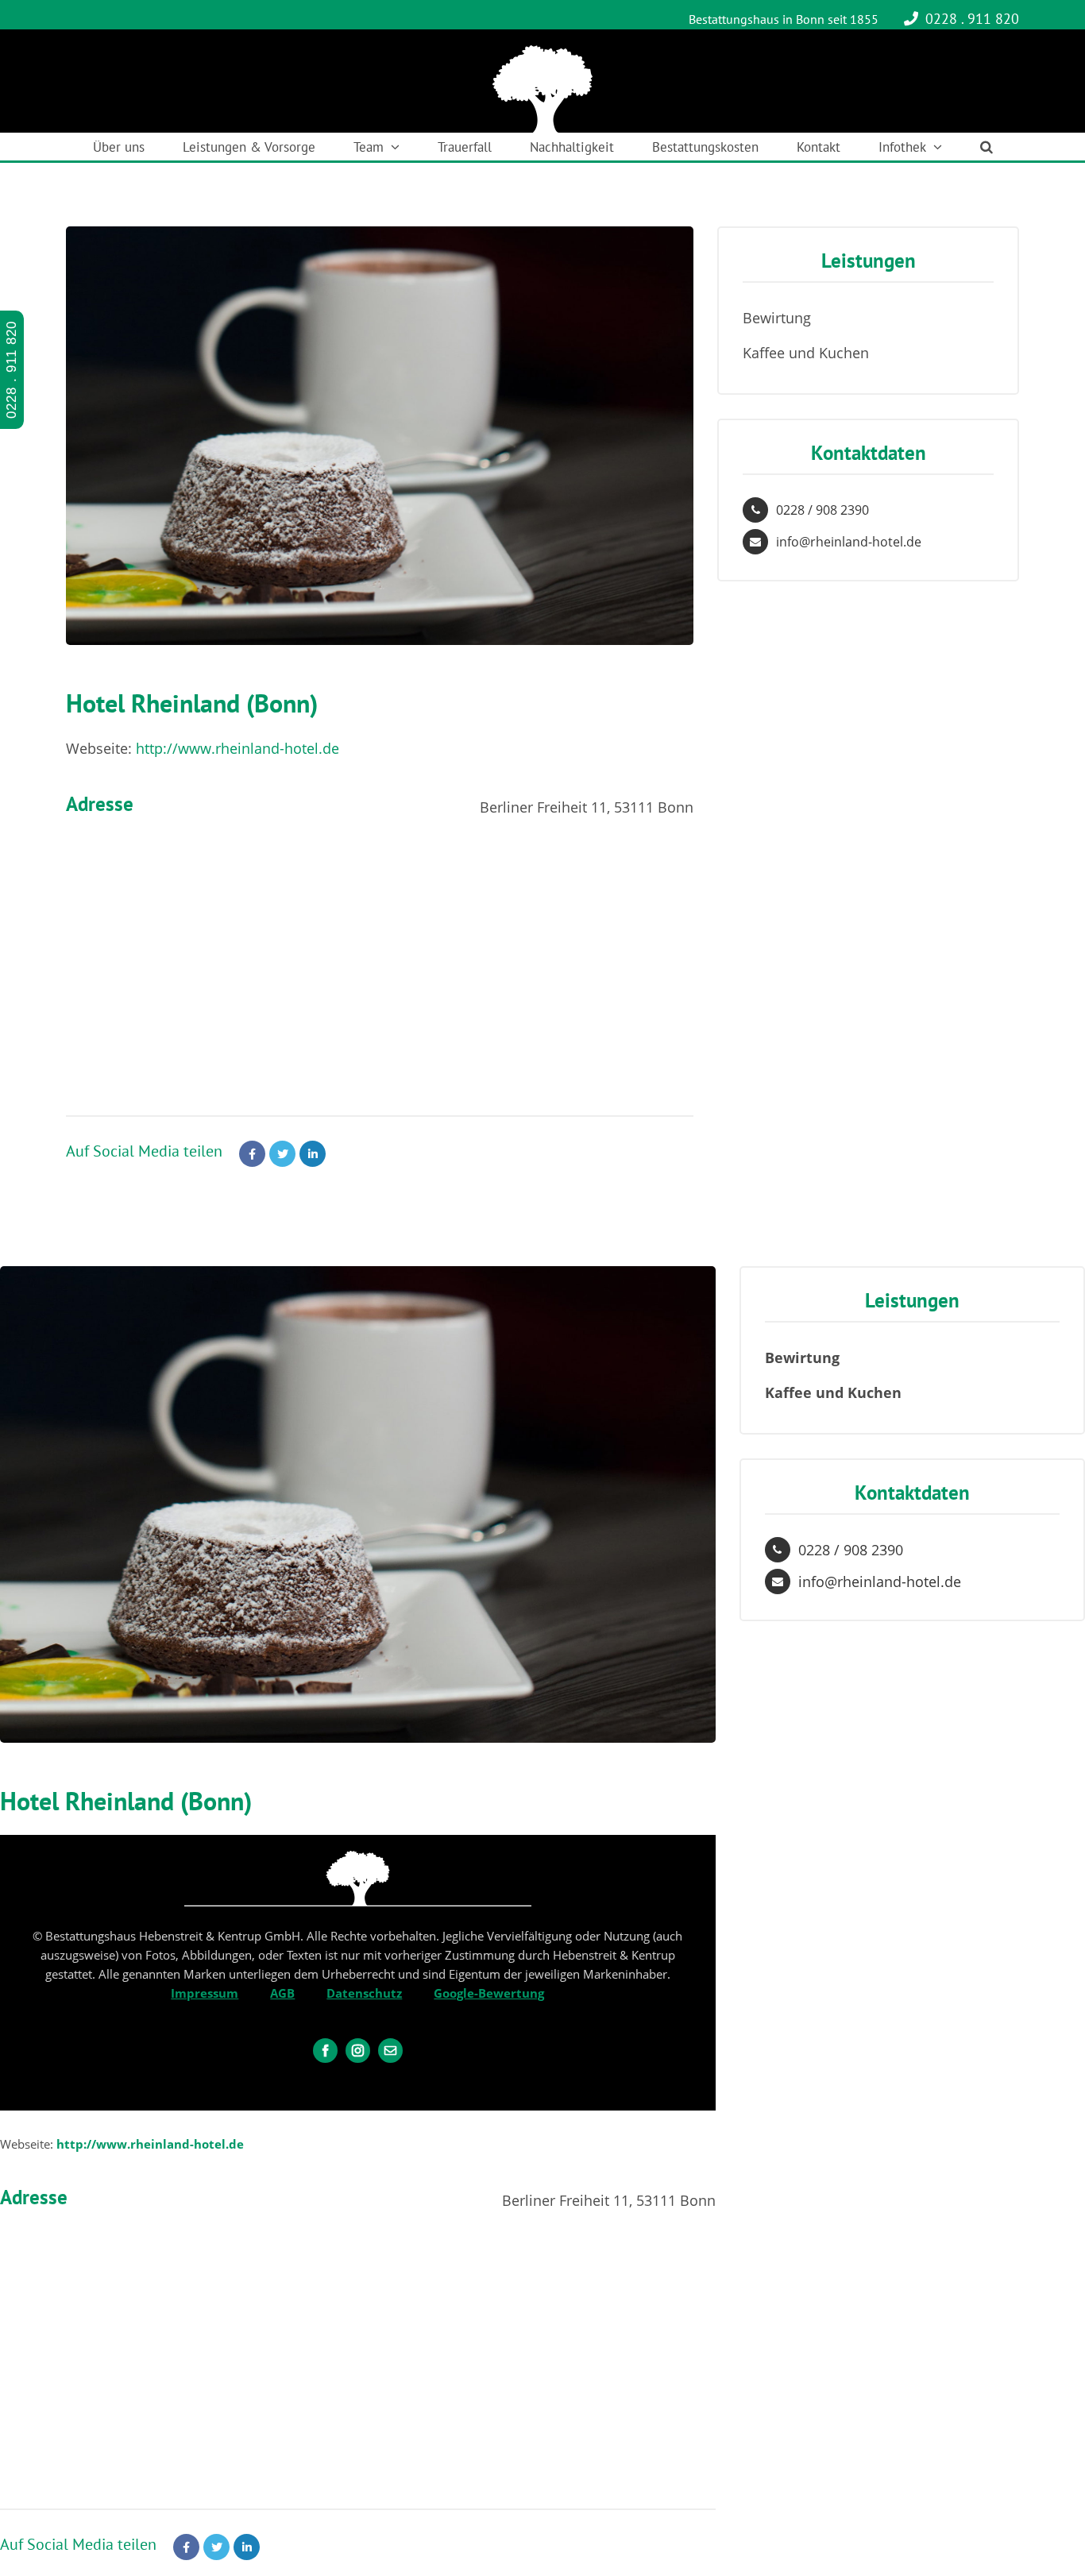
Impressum (205, 1993)
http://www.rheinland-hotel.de (237, 748)
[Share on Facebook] (252, 1154)
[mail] (390, 2051)
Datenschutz (364, 1993)
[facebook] (325, 2051)
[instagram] (358, 2051)
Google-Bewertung (489, 1993)
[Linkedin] (313, 1154)
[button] (987, 147)
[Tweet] (282, 1154)
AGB (282, 1993)
